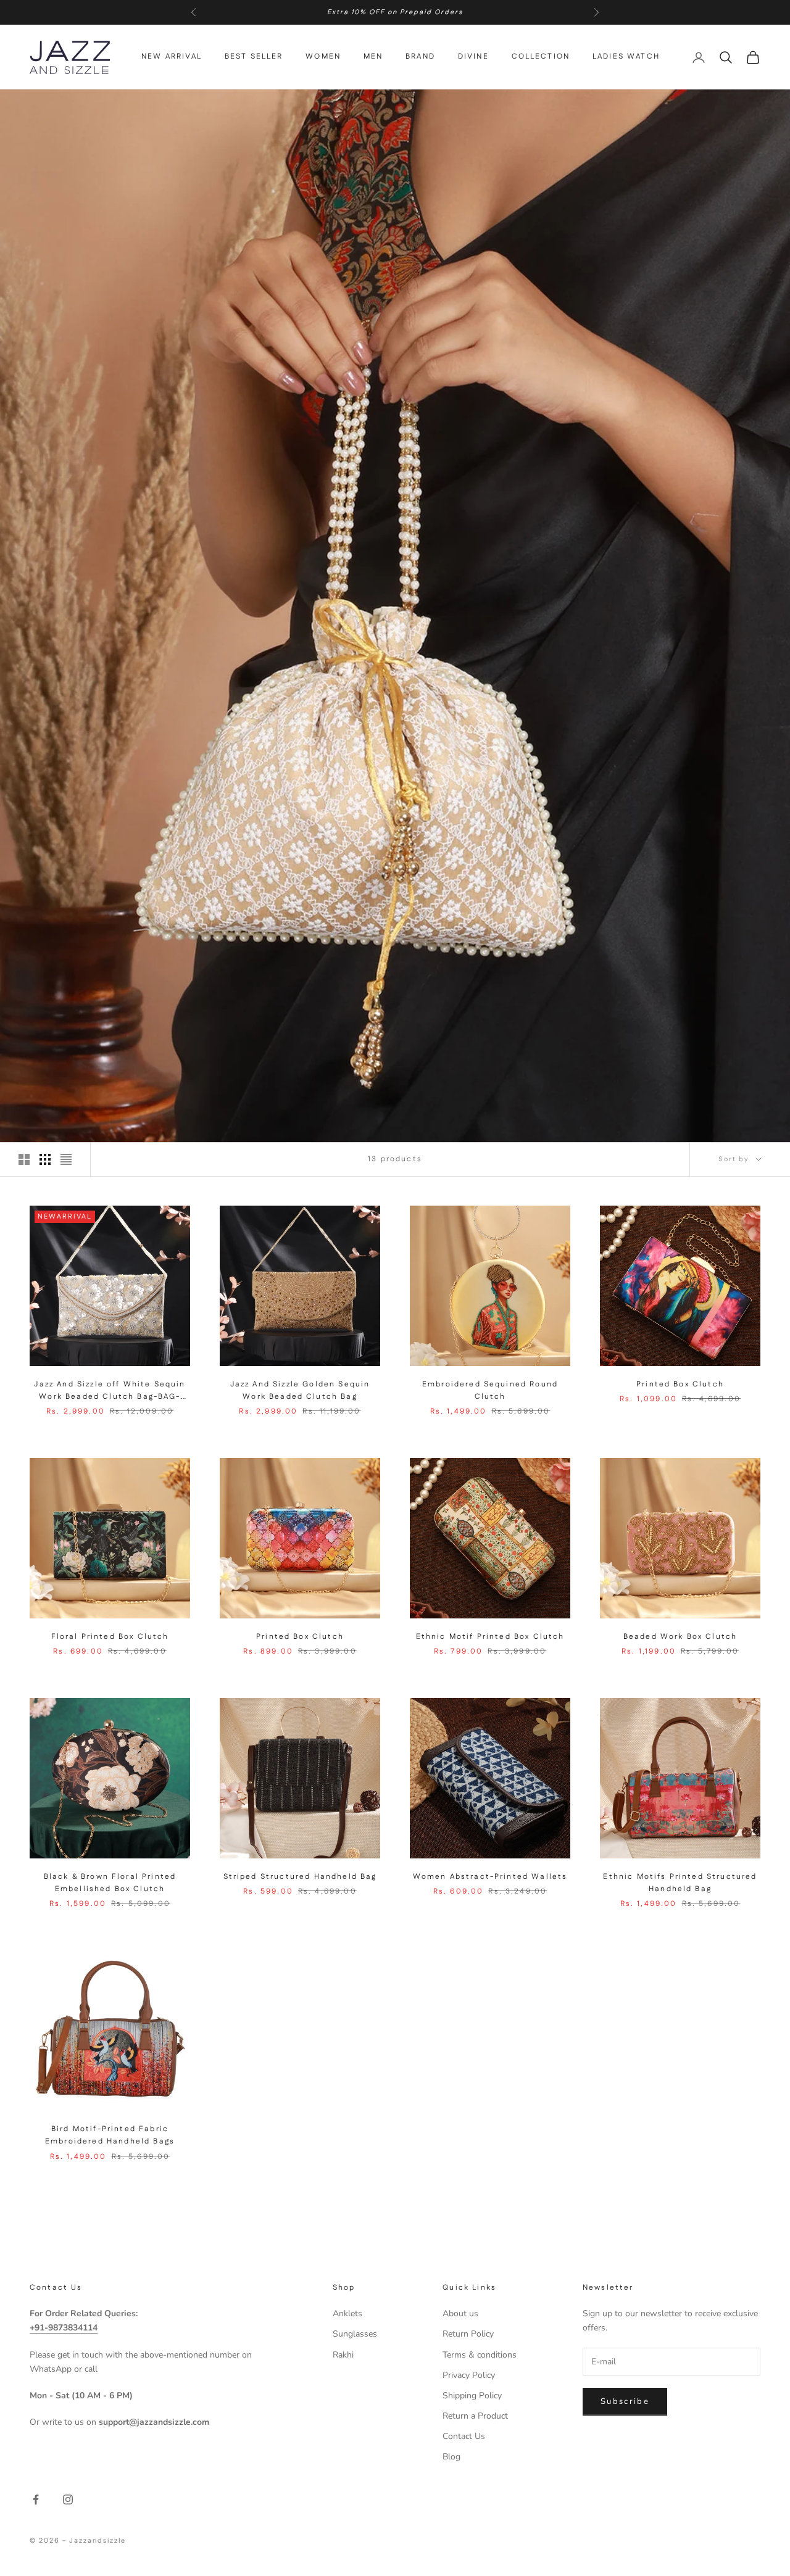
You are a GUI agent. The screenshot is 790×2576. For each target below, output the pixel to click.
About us (460, 2313)
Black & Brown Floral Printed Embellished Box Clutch (110, 1883)
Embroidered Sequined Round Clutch (490, 1390)
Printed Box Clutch (680, 1384)
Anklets (347, 2313)
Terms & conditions (480, 2355)
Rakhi (343, 2355)
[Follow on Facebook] (36, 2499)
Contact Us (464, 2436)
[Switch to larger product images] (24, 1159)
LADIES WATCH (626, 57)
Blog (451, 2457)
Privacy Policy (469, 2375)
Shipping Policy (472, 2396)
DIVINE (473, 57)
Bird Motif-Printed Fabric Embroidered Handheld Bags (110, 2135)
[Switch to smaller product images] (45, 1159)
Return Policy (468, 2334)
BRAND (420, 57)
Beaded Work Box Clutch (680, 1637)
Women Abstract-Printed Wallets (490, 1877)
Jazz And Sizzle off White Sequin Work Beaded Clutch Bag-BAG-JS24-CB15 (110, 1391)
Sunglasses (355, 2334)
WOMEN (323, 57)
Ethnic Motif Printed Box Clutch (490, 1637)
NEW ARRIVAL (172, 57)
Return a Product (475, 2416)
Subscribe (625, 2401)
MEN (373, 57)
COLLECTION (541, 57)
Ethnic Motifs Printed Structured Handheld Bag (680, 1883)
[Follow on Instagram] (68, 2499)
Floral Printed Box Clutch (110, 1637)
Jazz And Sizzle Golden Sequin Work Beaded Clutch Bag (300, 1390)
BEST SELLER (254, 57)
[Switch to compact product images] (66, 1159)
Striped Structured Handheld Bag (300, 1877)
